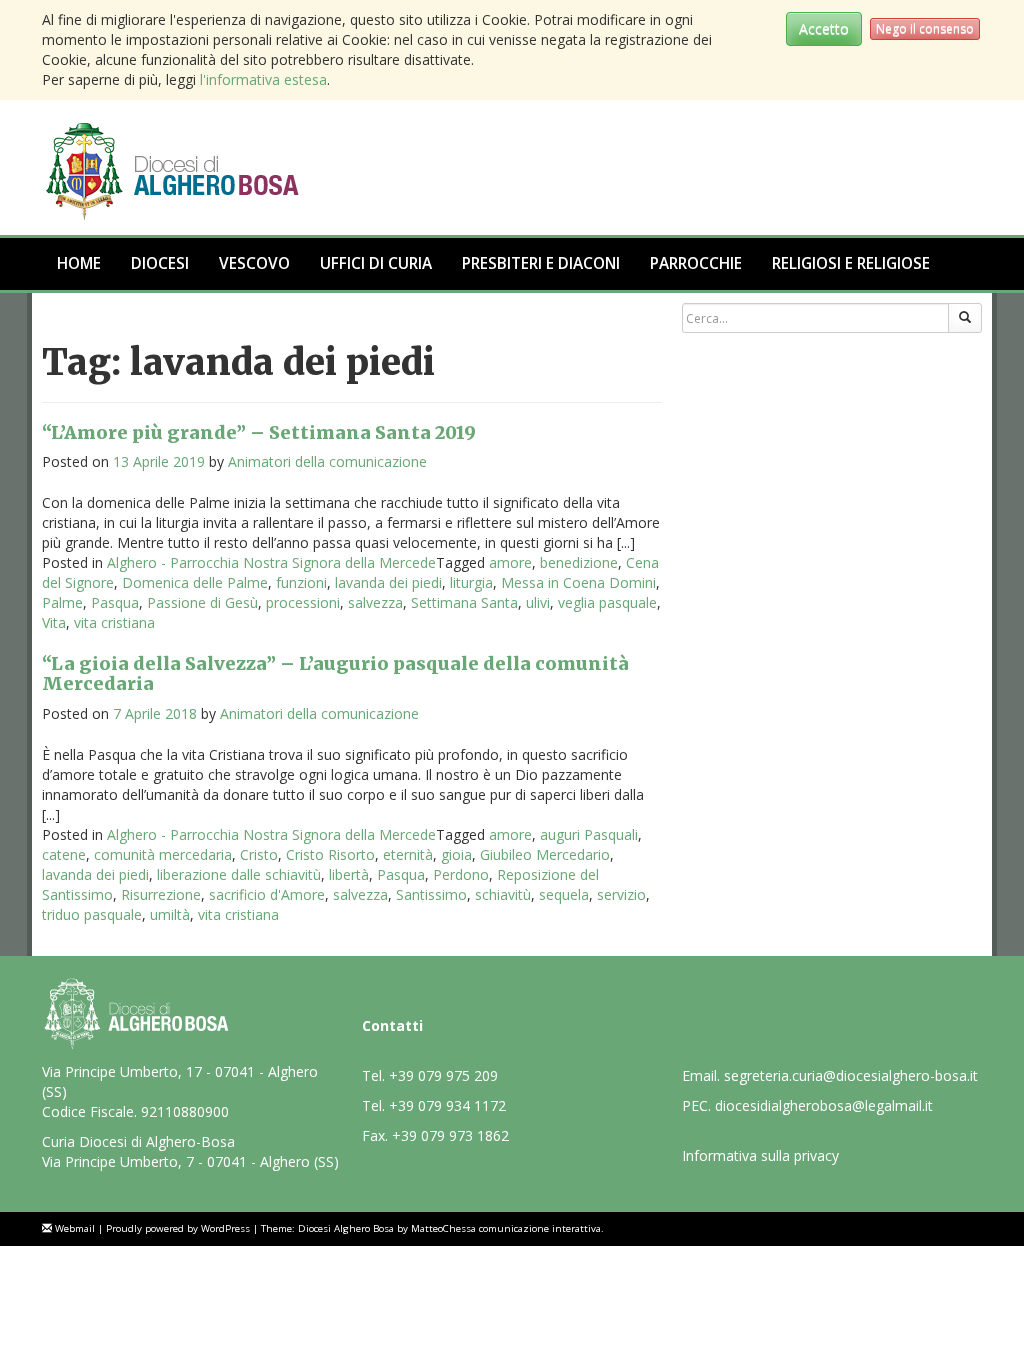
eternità (408, 854)
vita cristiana (114, 622)
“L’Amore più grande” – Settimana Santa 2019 (259, 432)
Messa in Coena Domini (578, 582)
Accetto (824, 28)
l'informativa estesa (263, 79)
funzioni (301, 582)
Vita (54, 622)
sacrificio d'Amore (267, 894)
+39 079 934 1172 (447, 1105)
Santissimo (431, 894)
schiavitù (503, 894)
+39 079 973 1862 (450, 1135)
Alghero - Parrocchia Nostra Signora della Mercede (271, 562)
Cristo (259, 854)
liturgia (471, 582)
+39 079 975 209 (443, 1075)
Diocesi (160, 263)
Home (79, 263)
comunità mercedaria (163, 854)
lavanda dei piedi (388, 582)
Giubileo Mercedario (545, 854)
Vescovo (254, 263)
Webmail (75, 1228)
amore (510, 562)
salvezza (375, 602)
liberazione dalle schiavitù (239, 874)
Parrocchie (696, 263)
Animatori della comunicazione (327, 461)
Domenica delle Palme (195, 582)
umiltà (170, 914)
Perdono (461, 874)
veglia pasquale (607, 602)
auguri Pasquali (589, 834)
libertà (349, 874)
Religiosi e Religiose (851, 263)
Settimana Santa (464, 602)
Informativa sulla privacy (760, 1155)
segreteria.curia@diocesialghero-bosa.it (851, 1075)
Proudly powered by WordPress (178, 1228)
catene (64, 854)
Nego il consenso (925, 28)
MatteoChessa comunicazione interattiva (506, 1228)
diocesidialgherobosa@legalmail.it (824, 1105)
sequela (564, 894)
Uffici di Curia (376, 263)
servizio (621, 894)
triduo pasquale (92, 914)
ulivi (538, 602)
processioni (303, 602)
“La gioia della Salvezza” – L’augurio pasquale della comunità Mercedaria (335, 673)
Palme (62, 602)
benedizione (579, 562)
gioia (456, 854)
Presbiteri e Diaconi (541, 263)
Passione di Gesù (202, 602)
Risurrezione (161, 894)
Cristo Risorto (330, 854)
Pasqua (115, 602)
